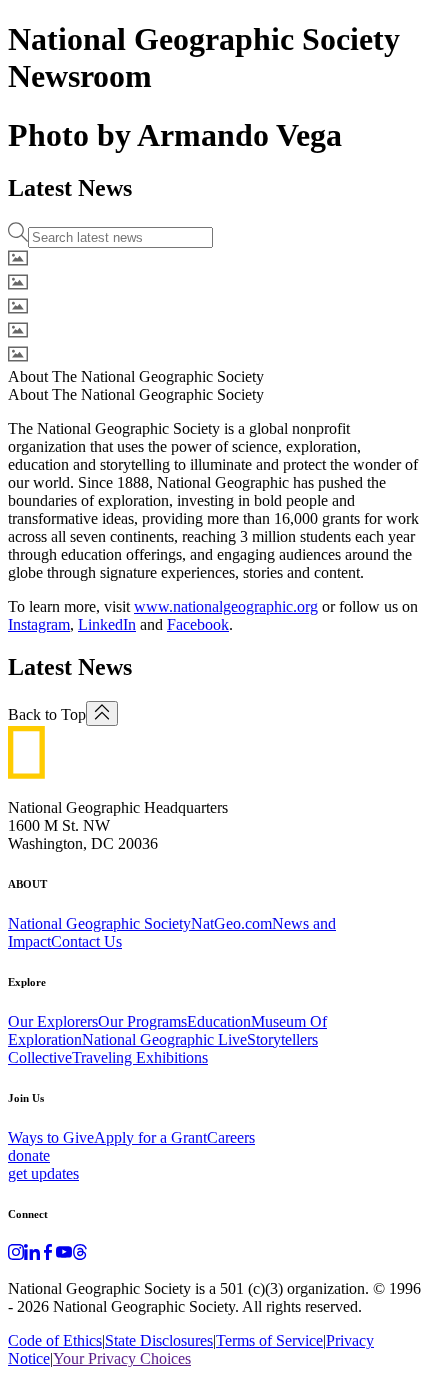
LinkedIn (107, 624)
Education (219, 1021)
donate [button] (29, 1155)
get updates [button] (43, 1173)
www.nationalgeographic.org (226, 606)
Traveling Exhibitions (140, 1057)
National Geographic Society (99, 923)
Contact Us (86, 941)
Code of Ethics (55, 1340)
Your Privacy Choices (122, 1358)
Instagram (39, 624)
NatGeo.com (231, 923)
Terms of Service (269, 1340)
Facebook (198, 624)
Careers (231, 1137)
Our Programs (142, 1021)
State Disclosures (159, 1340)
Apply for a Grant (150, 1137)
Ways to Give (51, 1137)
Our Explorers (53, 1021)
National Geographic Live (164, 1039)
